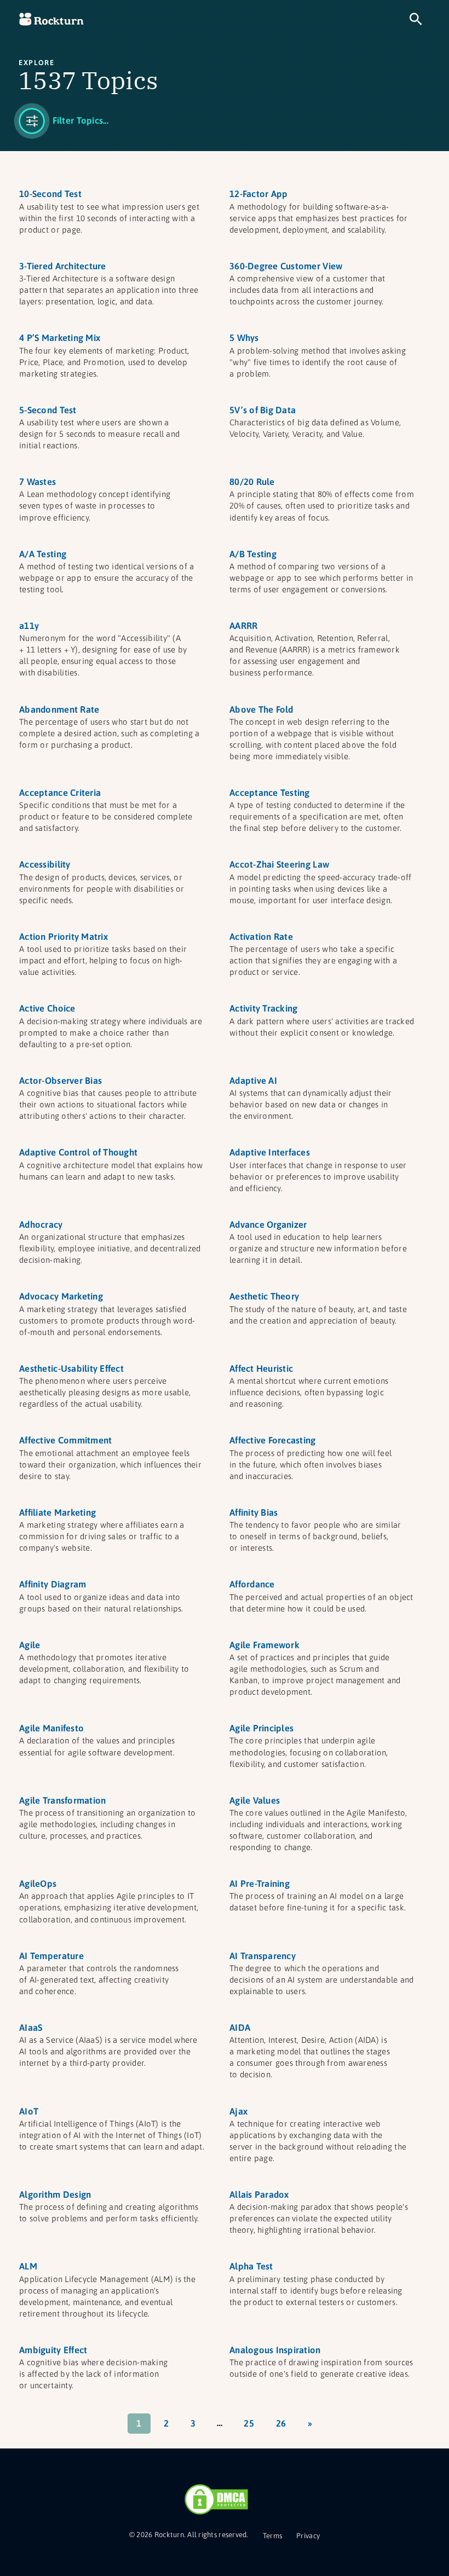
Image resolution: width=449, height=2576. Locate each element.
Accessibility (45, 864)
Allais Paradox (259, 2194)
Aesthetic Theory (264, 1296)
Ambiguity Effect (53, 2350)
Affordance (252, 1584)
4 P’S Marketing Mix (60, 338)
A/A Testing (43, 554)
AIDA (240, 2028)
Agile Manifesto (51, 1728)
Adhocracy (41, 1225)
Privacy (308, 2536)
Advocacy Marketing (61, 1296)
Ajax (238, 2111)
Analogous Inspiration (275, 2350)
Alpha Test (251, 2266)
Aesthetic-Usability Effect (71, 1368)
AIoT (29, 2111)
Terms (272, 2536)
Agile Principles (261, 1728)
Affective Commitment (65, 1440)
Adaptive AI (253, 1081)
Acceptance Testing (270, 793)
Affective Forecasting (273, 1440)
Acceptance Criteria (60, 793)
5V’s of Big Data (263, 410)
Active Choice (47, 1008)
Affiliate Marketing (57, 1512)
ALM (28, 2266)
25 (249, 2423)
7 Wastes (38, 482)
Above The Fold (261, 709)
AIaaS (31, 2028)
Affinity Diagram (53, 1584)
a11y (29, 626)
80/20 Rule (252, 482)
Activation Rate (261, 937)
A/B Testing (253, 554)
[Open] (64, 121)
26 (281, 2423)
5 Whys (244, 338)
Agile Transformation (62, 1800)
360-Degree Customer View (286, 266)
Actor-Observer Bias (61, 1081)
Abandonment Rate (59, 709)
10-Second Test (50, 194)
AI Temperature (51, 1956)
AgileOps (38, 1884)
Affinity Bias (254, 1512)
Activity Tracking (263, 1008)
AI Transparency (263, 1956)
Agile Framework (264, 1645)
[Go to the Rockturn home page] (51, 19)
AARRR (243, 626)
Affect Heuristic (261, 1368)
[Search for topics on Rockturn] (416, 19)
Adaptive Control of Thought (78, 1152)
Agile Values (255, 1800)
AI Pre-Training (260, 1884)
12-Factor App (258, 194)
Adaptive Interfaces (270, 1152)
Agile (30, 1645)
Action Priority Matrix (64, 937)
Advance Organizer (268, 1225)
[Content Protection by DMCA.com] (216, 2499)
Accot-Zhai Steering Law (279, 864)
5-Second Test (48, 410)
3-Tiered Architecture (63, 266)
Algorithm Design (55, 2194)
